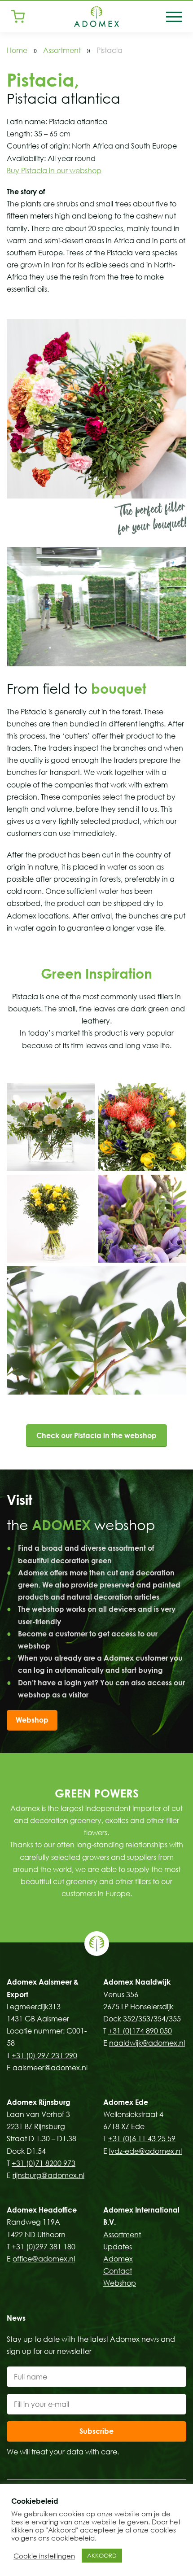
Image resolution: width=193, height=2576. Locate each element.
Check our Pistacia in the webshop (96, 1435)
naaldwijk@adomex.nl (147, 2043)
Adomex (118, 2259)
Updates (118, 2247)
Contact (118, 2271)
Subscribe (96, 2431)
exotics (117, 1820)
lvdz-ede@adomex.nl (145, 2151)
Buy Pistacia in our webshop (54, 171)
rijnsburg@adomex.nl (48, 2175)
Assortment (62, 50)
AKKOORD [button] (102, 2555)
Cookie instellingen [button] (44, 2556)
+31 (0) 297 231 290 (44, 2056)
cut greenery (75, 1881)
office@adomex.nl (44, 2259)
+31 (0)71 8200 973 (44, 2163)
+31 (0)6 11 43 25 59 (142, 2139)
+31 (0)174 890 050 (140, 2031)
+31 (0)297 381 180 (44, 2247)
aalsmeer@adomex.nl (50, 2068)
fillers (143, 1881)
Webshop (32, 1720)
